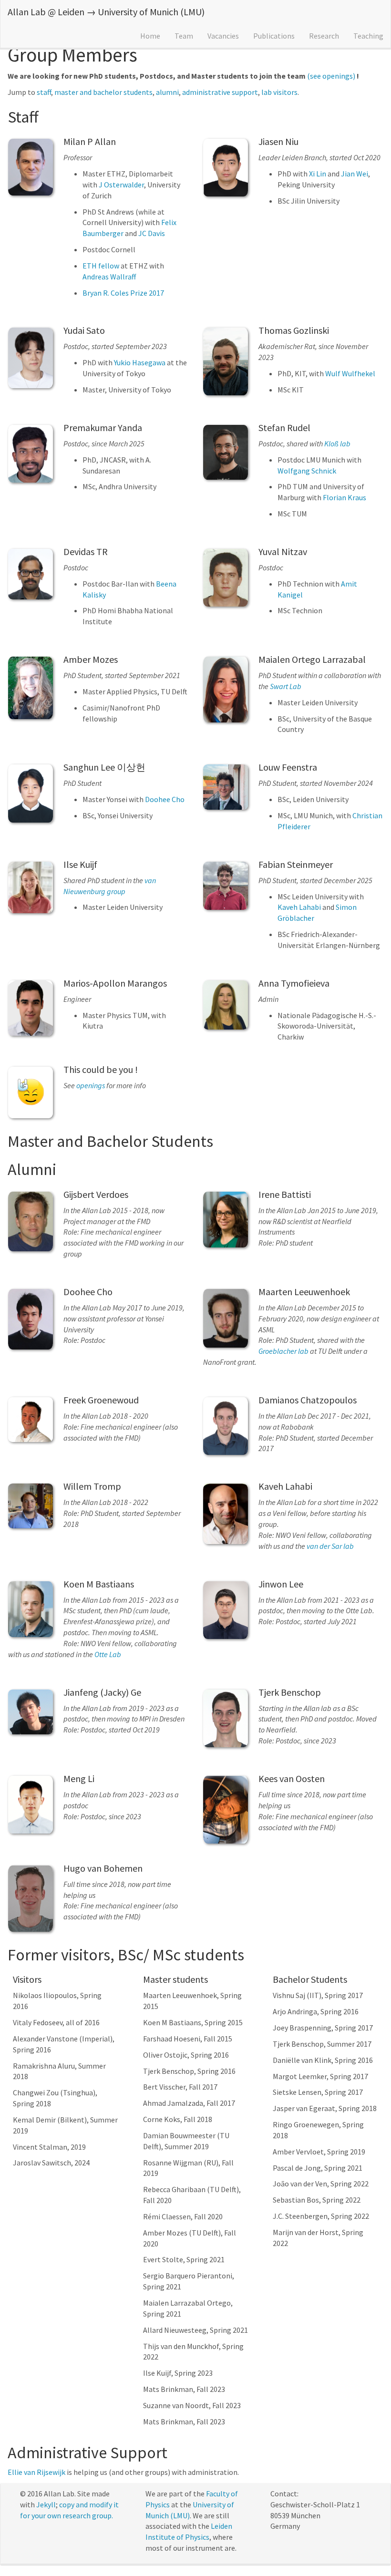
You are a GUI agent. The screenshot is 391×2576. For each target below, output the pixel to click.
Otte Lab (108, 1654)
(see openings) (331, 76)
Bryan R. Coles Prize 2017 (123, 293)
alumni (167, 92)
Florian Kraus (345, 497)
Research (324, 36)
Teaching (368, 36)
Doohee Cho (165, 799)
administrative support (220, 92)
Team (184, 36)
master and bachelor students (103, 92)
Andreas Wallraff (109, 277)
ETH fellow (101, 266)
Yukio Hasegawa (140, 362)
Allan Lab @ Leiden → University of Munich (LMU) (106, 12)
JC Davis (152, 233)
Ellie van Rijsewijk (36, 2472)
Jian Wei (355, 174)
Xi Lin (318, 174)
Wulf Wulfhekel (350, 373)
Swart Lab (286, 686)
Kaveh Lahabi (299, 907)
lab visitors (279, 92)
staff (44, 92)
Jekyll (46, 2504)
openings (91, 1085)
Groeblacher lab (283, 1351)
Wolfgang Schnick (307, 471)
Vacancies (223, 36)
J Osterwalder (121, 185)
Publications (274, 36)
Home (150, 36)
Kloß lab (337, 443)
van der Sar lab (330, 1546)
